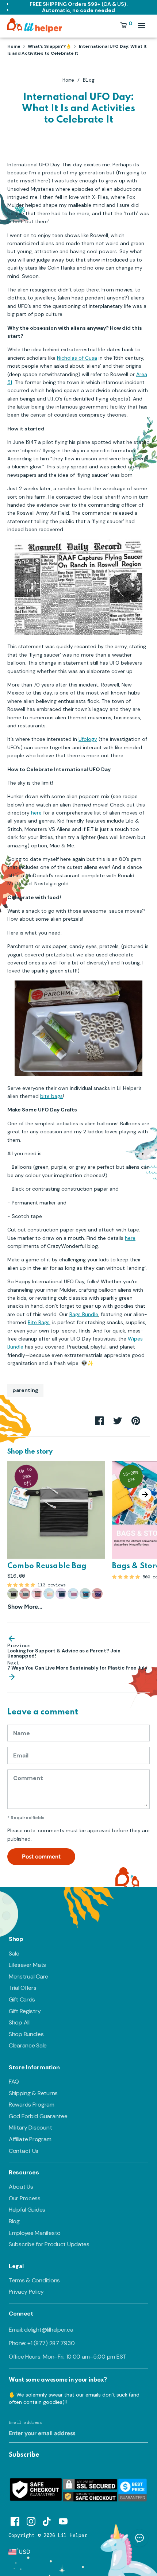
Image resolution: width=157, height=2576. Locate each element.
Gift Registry (25, 2011)
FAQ (14, 2082)
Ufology (88, 739)
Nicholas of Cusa (77, 358)
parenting (25, 1390)
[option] (52, 1536)
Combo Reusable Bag (47, 1566)
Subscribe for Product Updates (49, 2244)
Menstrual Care (28, 1977)
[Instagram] (31, 2520)
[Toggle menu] (142, 25)
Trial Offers (23, 1988)
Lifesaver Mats (27, 1965)
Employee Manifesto (35, 2233)
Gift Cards (22, 1999)
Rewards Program (32, 2105)
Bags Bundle (84, 1314)
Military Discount (30, 2128)
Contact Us (24, 2151)
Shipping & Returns (33, 2093)
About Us (21, 2187)
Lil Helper (73, 2535)
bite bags (51, 1096)
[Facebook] (15, 2520)
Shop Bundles (26, 2034)
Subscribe (24, 2455)
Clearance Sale (28, 2045)
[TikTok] (47, 2520)
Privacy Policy (26, 2292)
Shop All (19, 2022)
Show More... (25, 1607)
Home (68, 80)
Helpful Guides (27, 2210)
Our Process (25, 2198)
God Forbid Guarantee (38, 2116)
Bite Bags (39, 1322)
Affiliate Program (30, 2139)
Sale (14, 1954)
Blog (89, 80)
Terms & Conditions (34, 2280)
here (36, 813)
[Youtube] (63, 2520)
